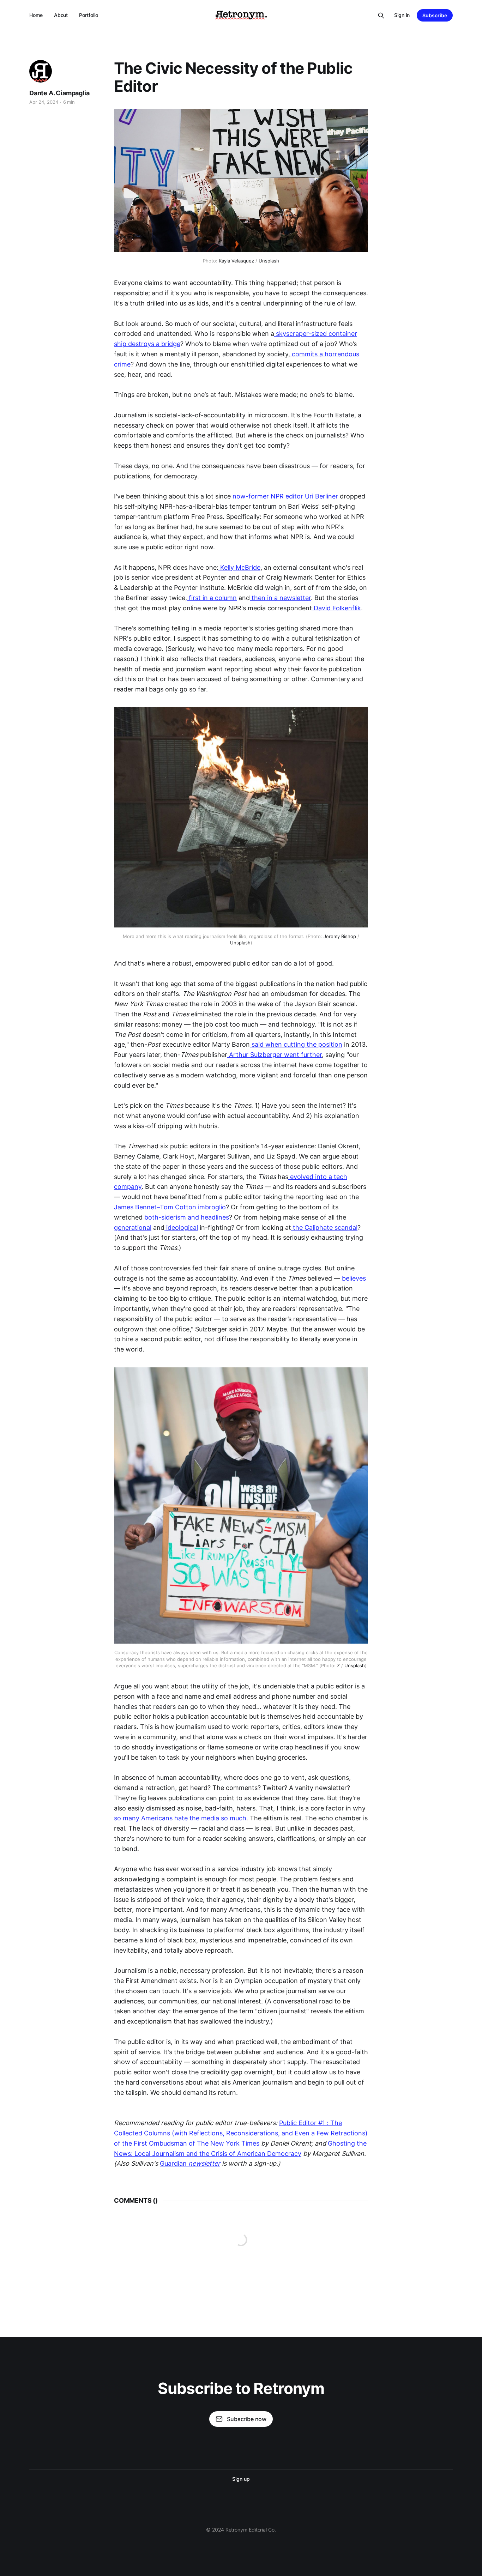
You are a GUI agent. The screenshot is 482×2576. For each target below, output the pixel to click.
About (61, 15)
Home (36, 15)
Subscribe (435, 15)
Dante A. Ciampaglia (59, 93)
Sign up (241, 2479)
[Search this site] (381, 16)
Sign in (402, 15)
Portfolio (88, 15)
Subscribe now (247, 2419)
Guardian (190, 2163)
